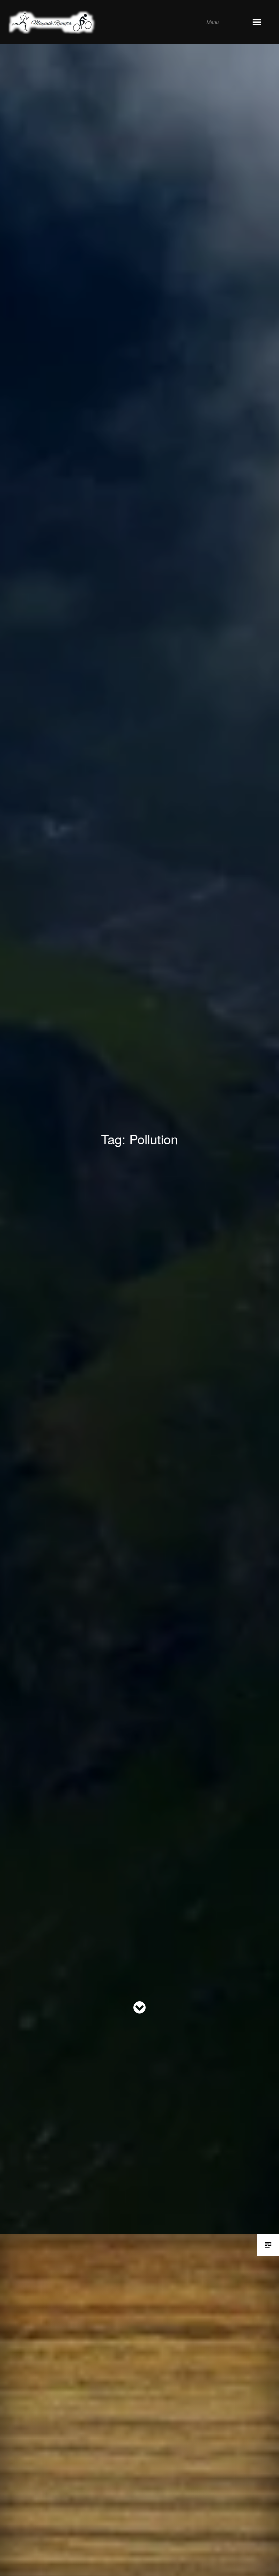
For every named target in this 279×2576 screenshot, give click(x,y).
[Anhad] (130, 22)
